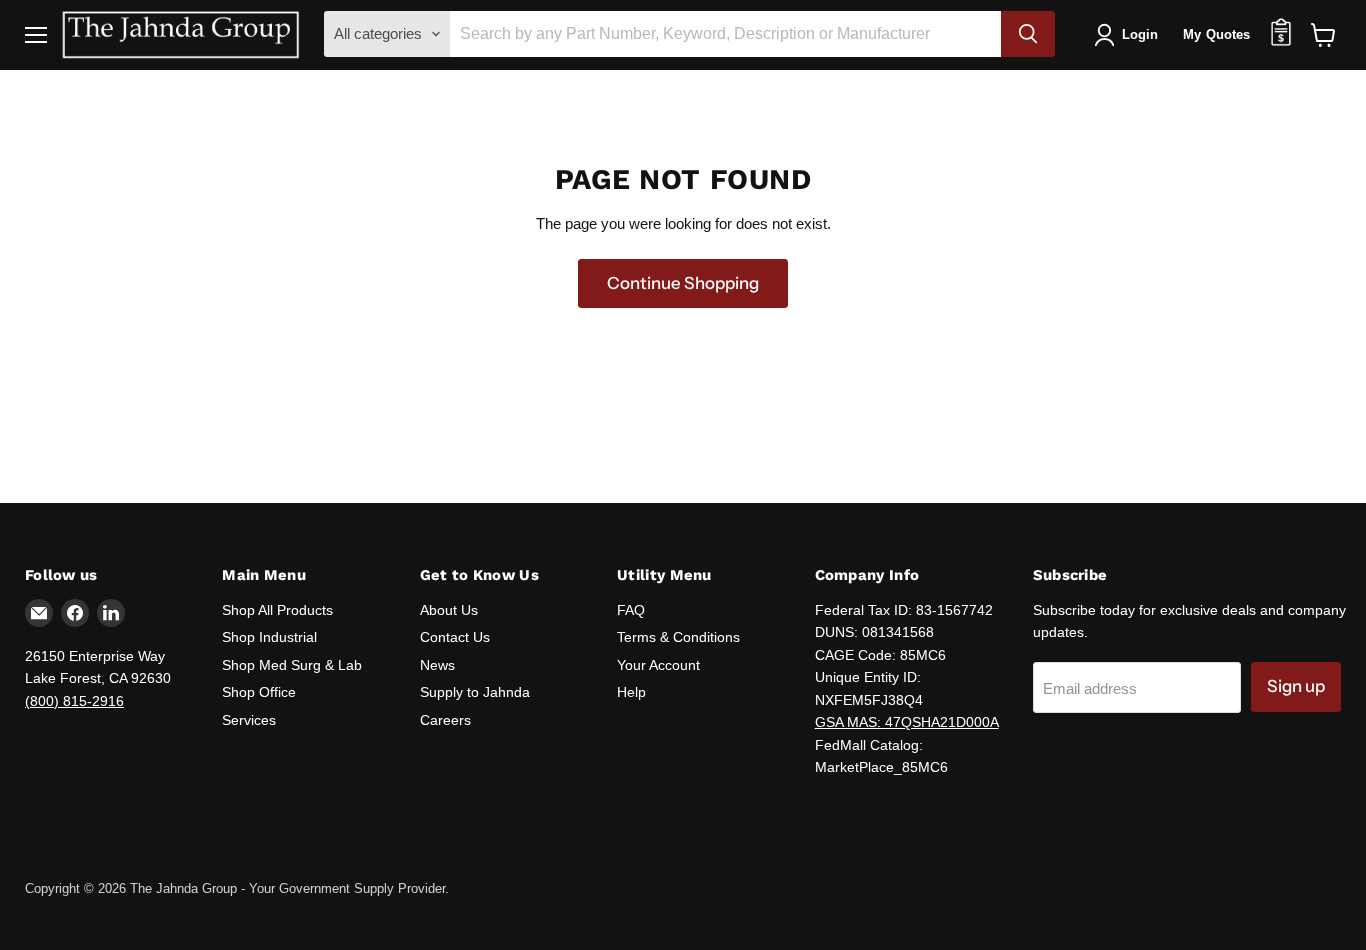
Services (249, 720)
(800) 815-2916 (74, 701)
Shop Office (259, 692)
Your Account (658, 665)
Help (631, 692)
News (437, 665)
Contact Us (455, 637)
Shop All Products (277, 610)
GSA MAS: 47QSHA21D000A (907, 722)
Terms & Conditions (678, 637)
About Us (449, 610)
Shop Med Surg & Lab (292, 665)
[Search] (1028, 34)
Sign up (1296, 686)
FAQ (631, 610)
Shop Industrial (269, 637)
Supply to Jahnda (475, 692)
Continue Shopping (683, 283)
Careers (445, 720)
